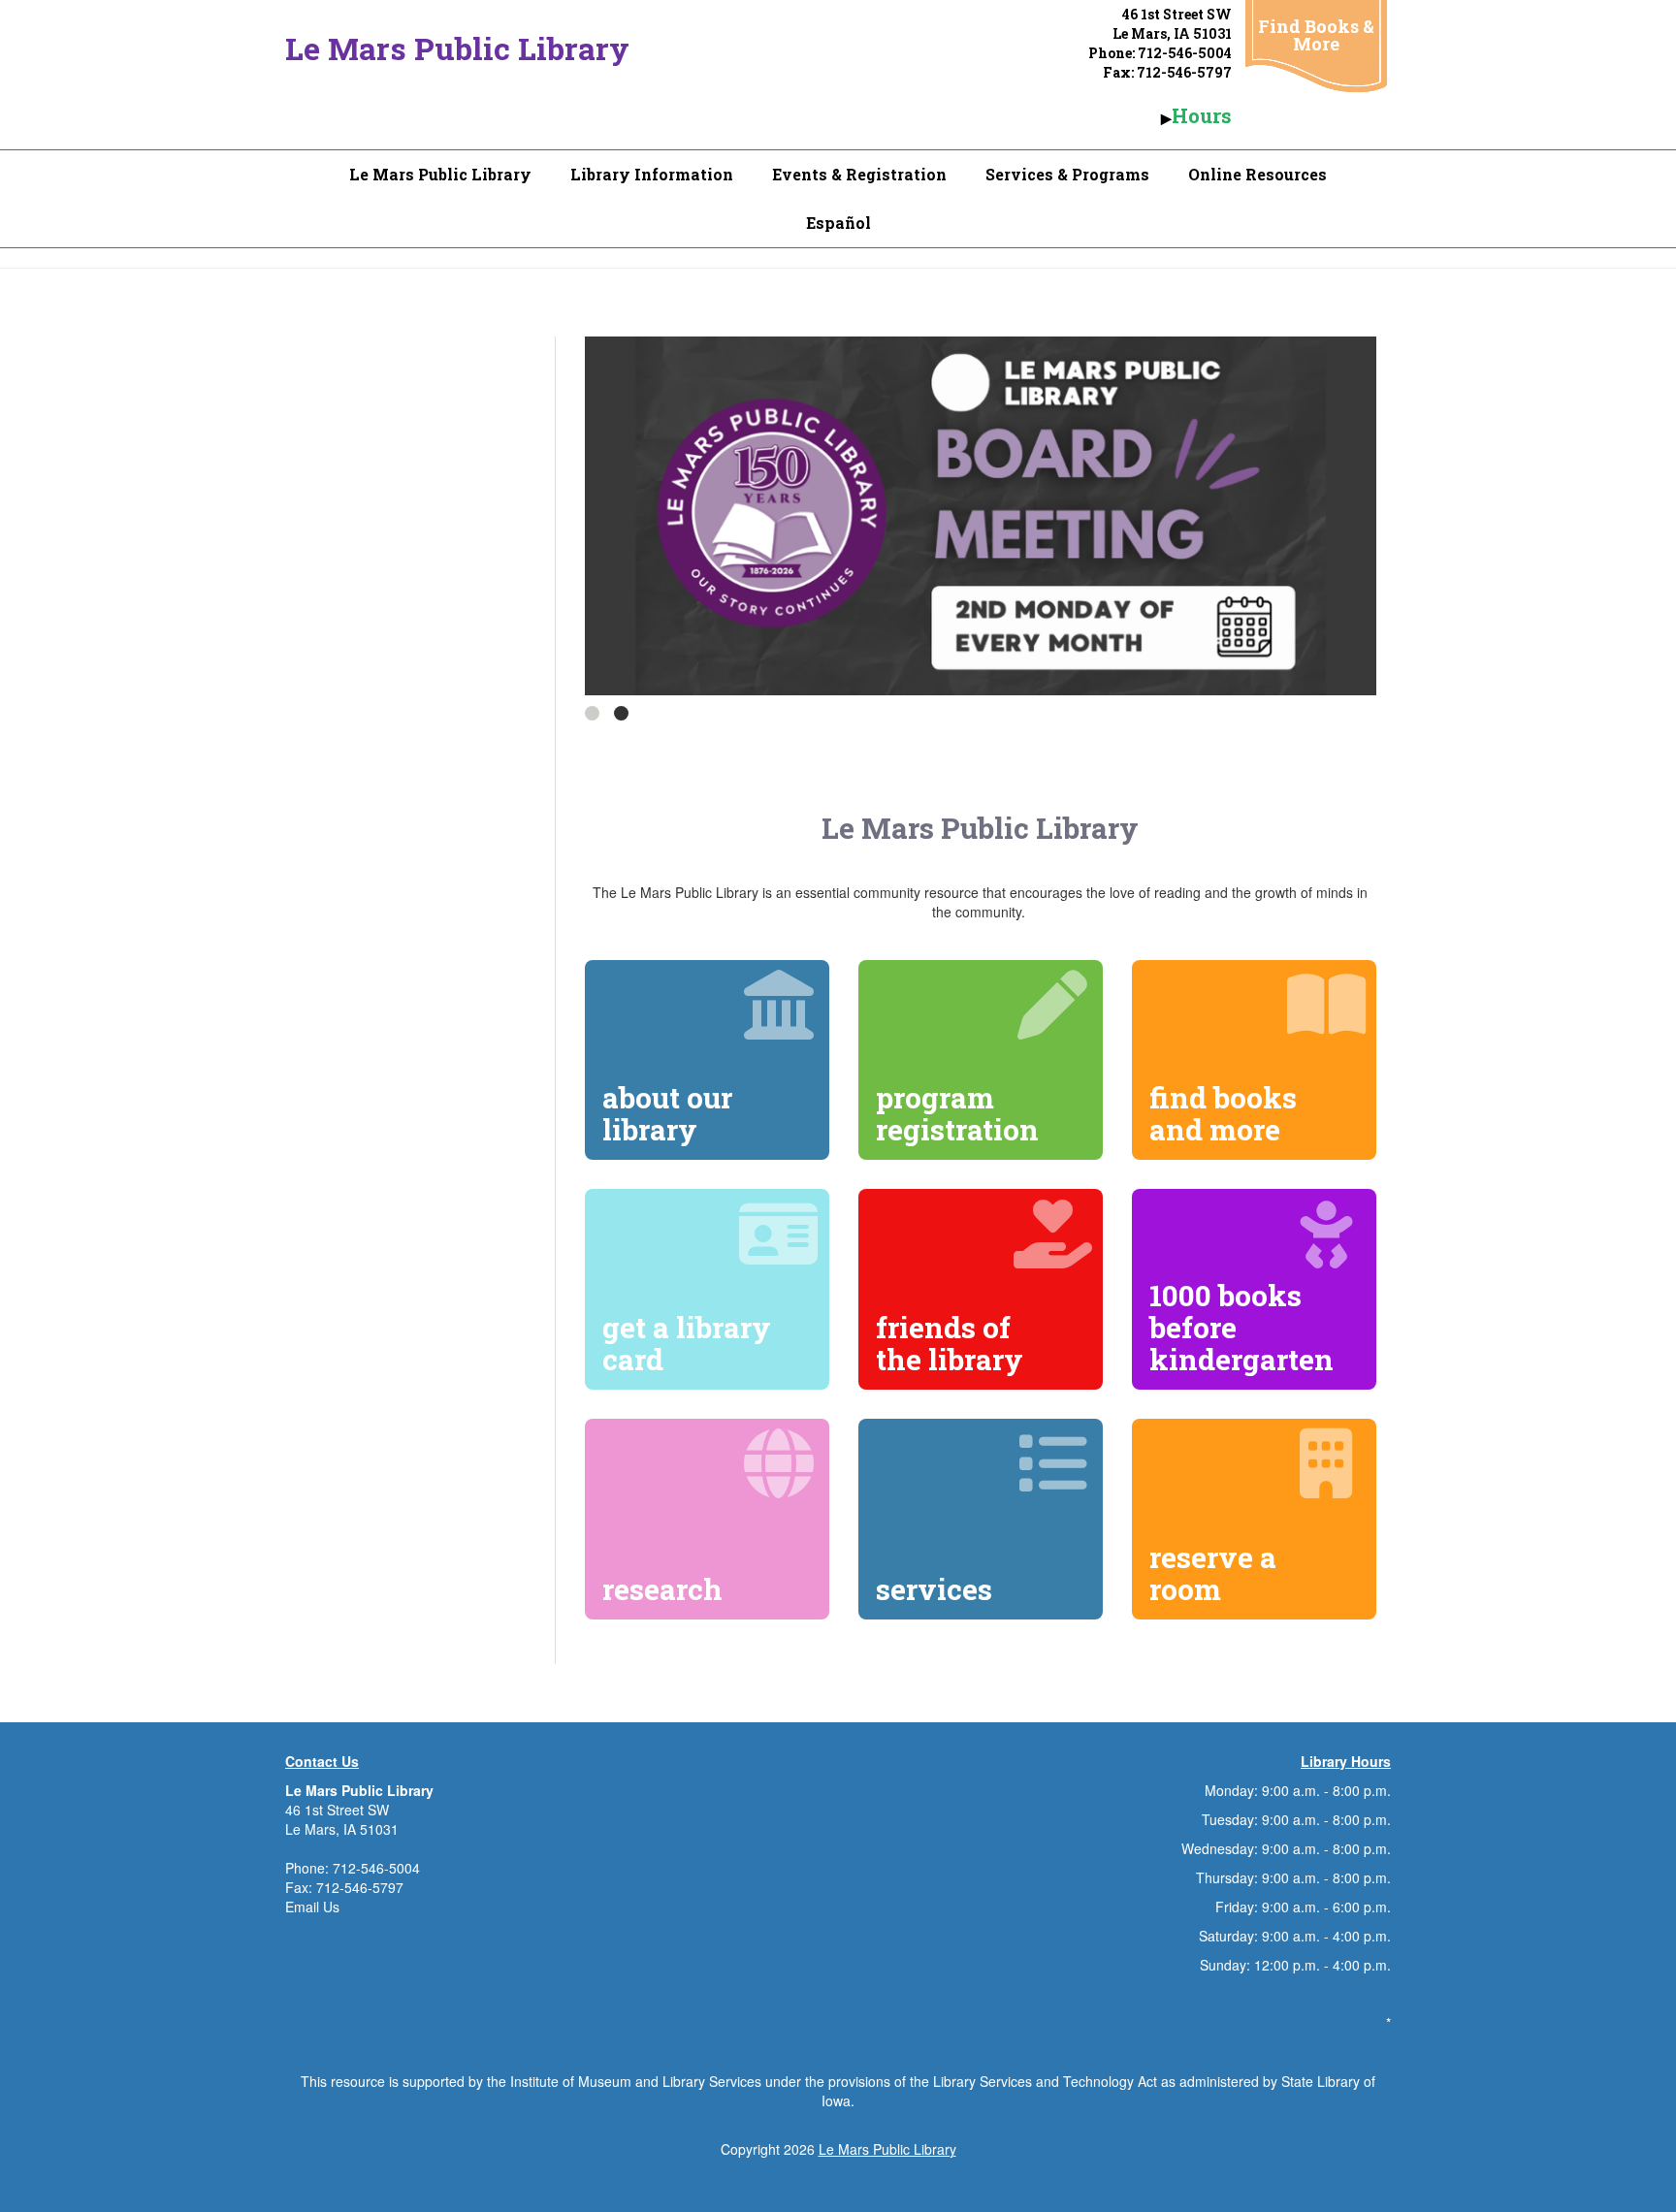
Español (838, 223)
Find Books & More (1316, 35)
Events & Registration (859, 174)
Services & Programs (1067, 174)
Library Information (652, 174)
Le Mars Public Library (457, 48)
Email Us (312, 1907)
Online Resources (1257, 174)
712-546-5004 (376, 1868)
